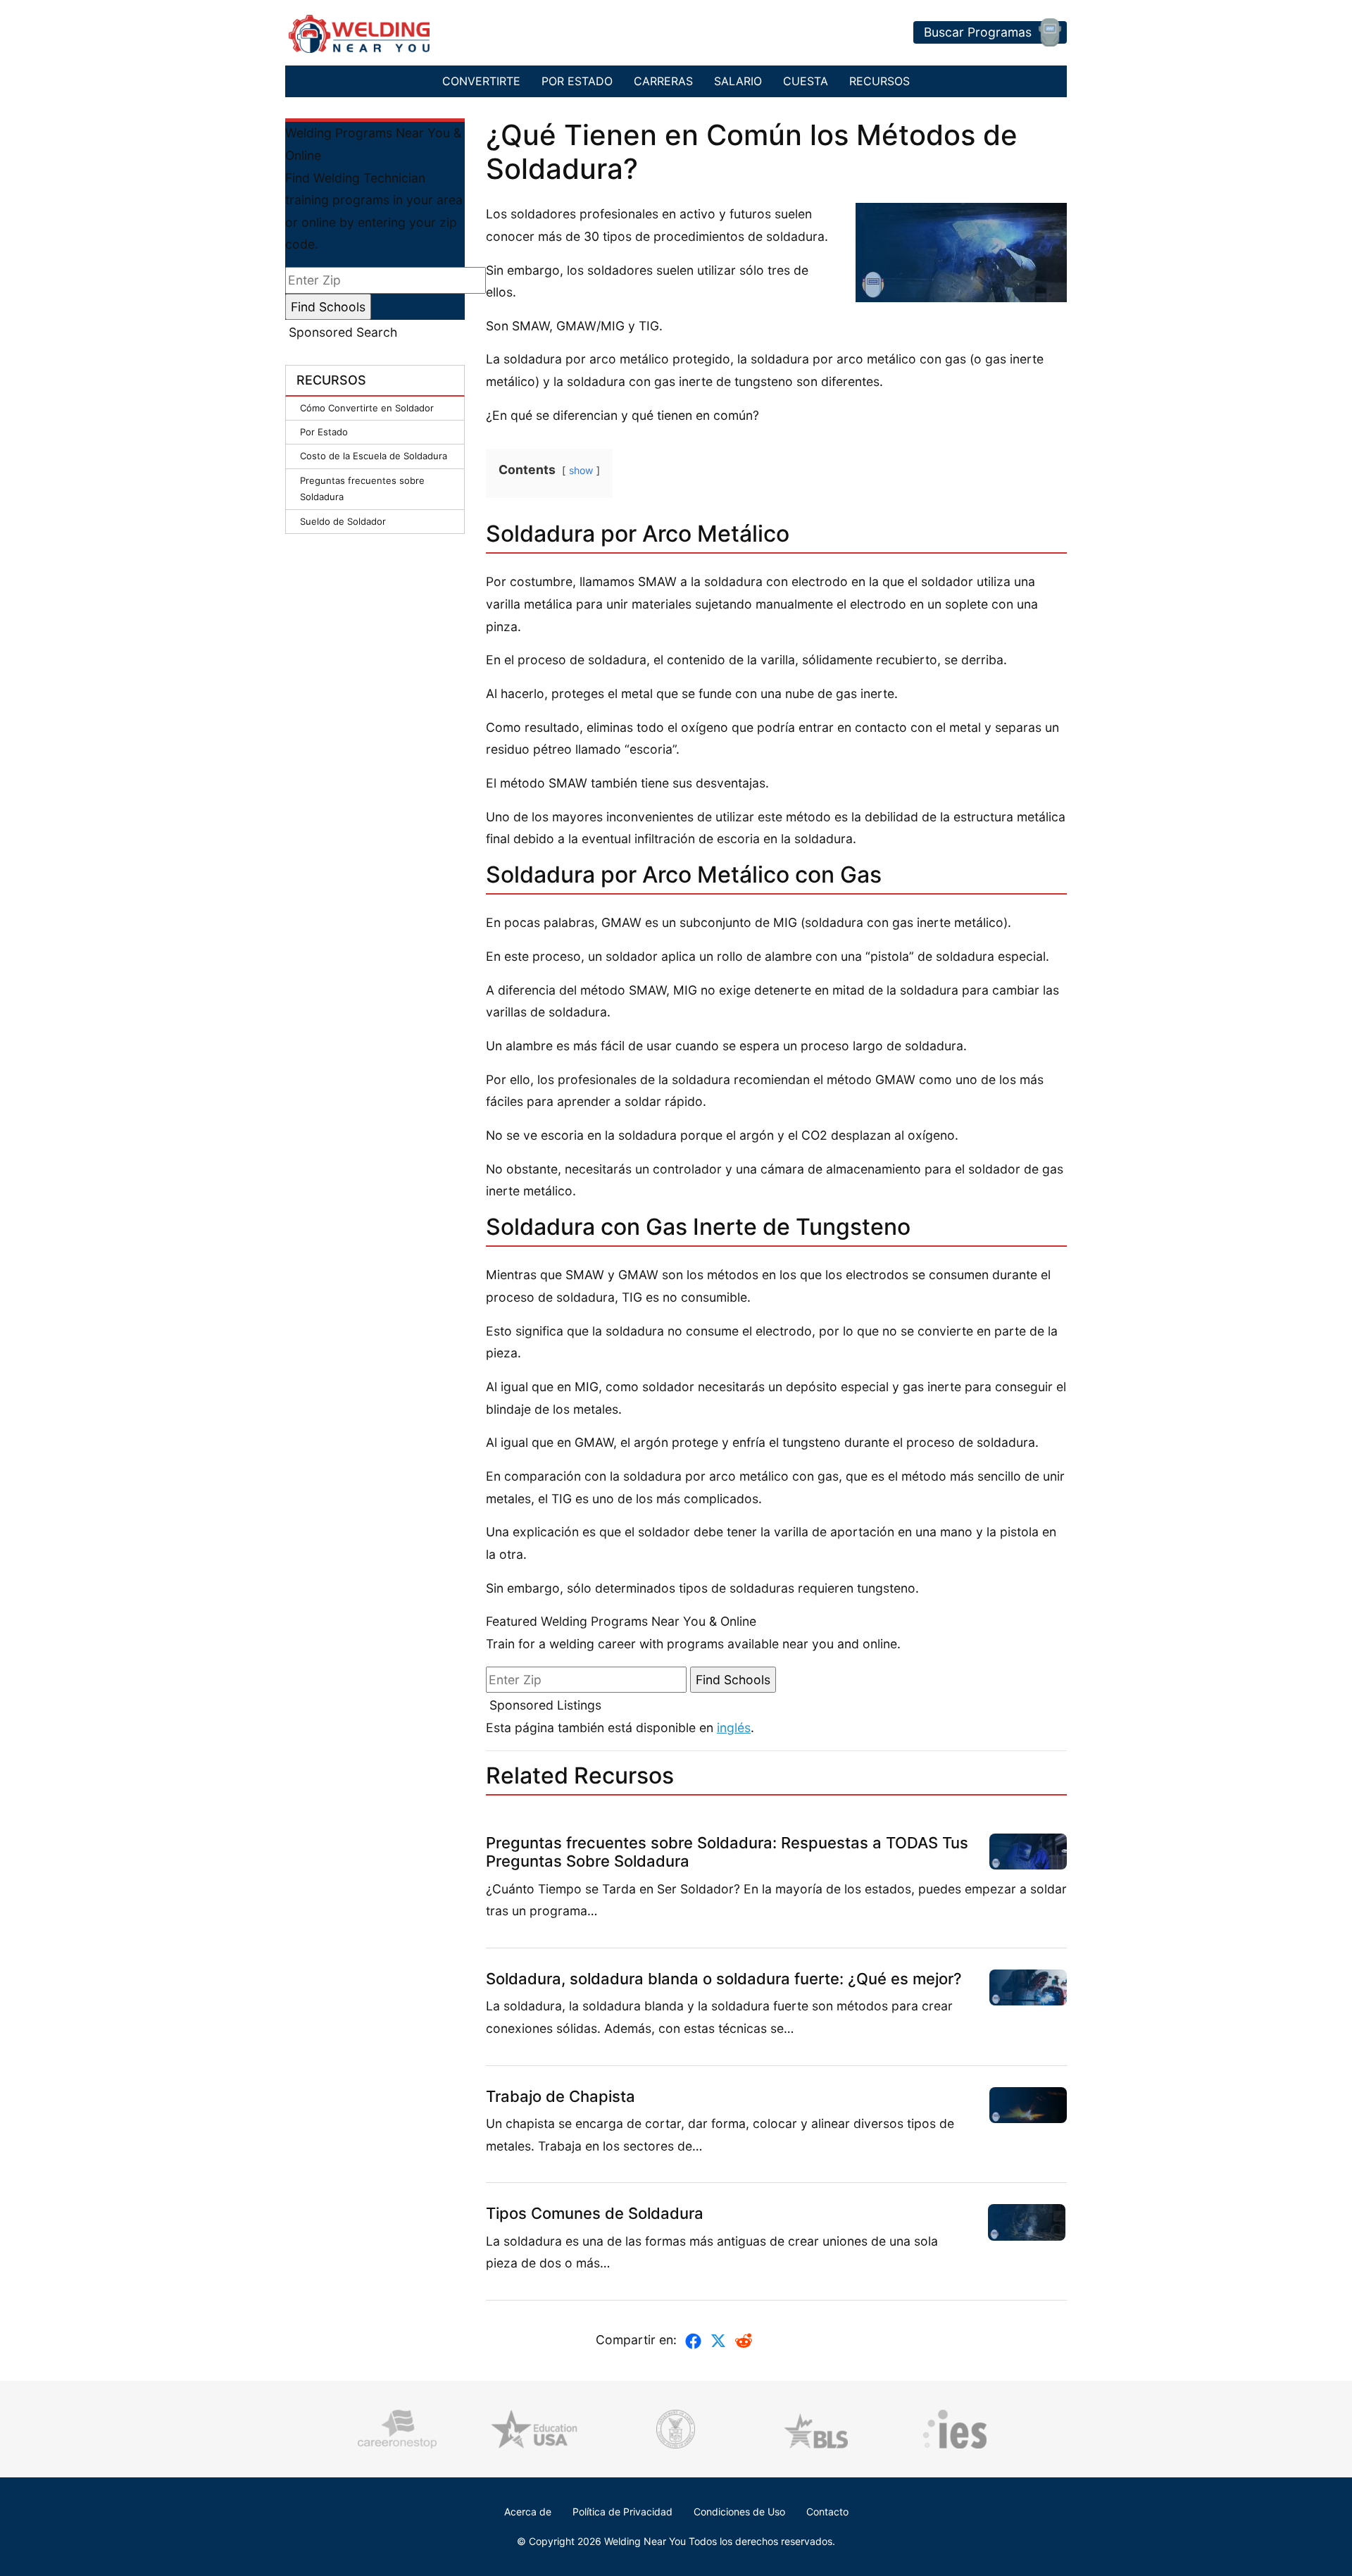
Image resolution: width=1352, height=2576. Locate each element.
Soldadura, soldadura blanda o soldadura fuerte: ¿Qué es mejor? (724, 1979)
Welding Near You (645, 2541)
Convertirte (481, 81)
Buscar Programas (978, 32)
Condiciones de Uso (739, 2512)
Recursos (880, 81)
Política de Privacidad (622, 2512)
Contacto (827, 2512)
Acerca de (528, 2512)
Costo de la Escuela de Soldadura (374, 456)
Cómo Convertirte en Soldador (367, 408)
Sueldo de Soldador (343, 521)
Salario (738, 81)
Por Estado (577, 81)
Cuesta (806, 81)
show (581, 470)
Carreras (663, 81)
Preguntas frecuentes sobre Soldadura (362, 489)
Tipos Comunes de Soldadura (595, 2213)
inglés (734, 1728)
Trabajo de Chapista (561, 2096)
